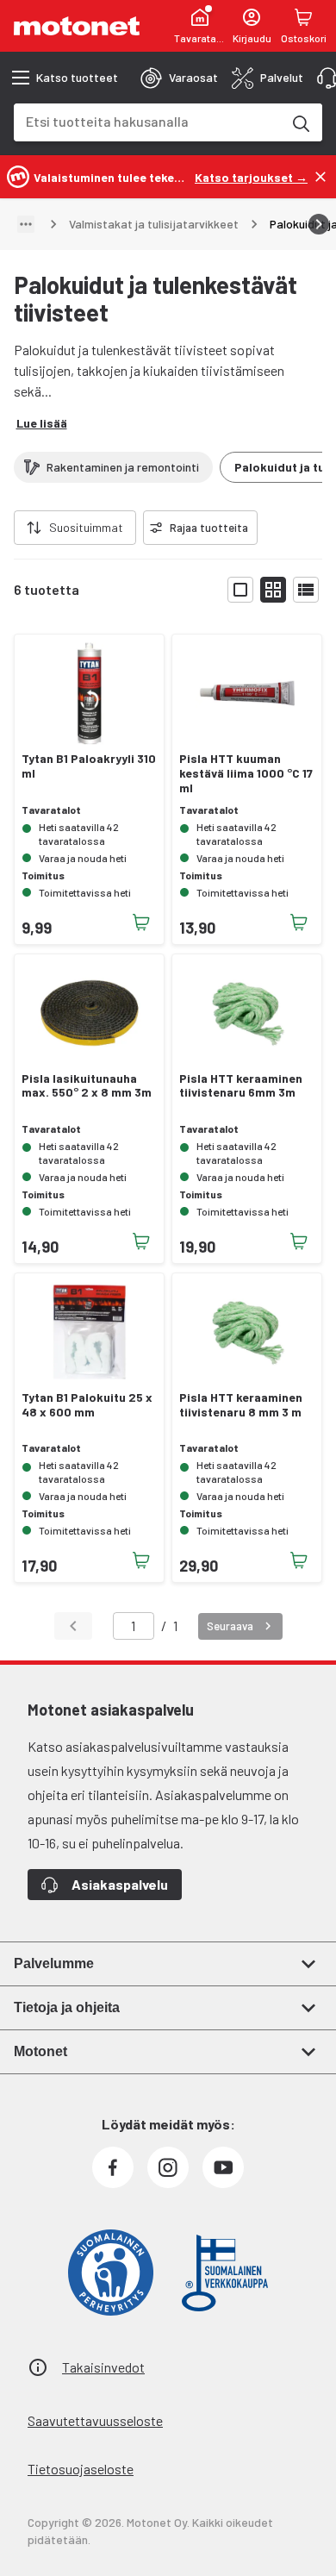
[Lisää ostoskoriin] (141, 922)
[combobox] (147, 121)
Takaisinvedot (103, 2367)
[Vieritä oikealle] (319, 224)
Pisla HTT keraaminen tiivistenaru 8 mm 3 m (241, 1405)
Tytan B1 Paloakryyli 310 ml (89, 766)
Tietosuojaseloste (81, 2469)
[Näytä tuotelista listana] (306, 590)
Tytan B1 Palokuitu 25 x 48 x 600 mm (87, 1405)
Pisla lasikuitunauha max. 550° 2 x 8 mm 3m (87, 1086)
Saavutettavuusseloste (95, 2420)
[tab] (179, 78)
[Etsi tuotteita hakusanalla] (300, 122)
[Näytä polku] (26, 224)
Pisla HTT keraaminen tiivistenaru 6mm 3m (241, 1086)
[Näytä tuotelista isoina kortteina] (240, 590)
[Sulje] (320, 177)
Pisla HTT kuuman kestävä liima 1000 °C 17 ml (246, 773)
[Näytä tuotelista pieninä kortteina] (273, 590)
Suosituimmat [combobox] (86, 527)
